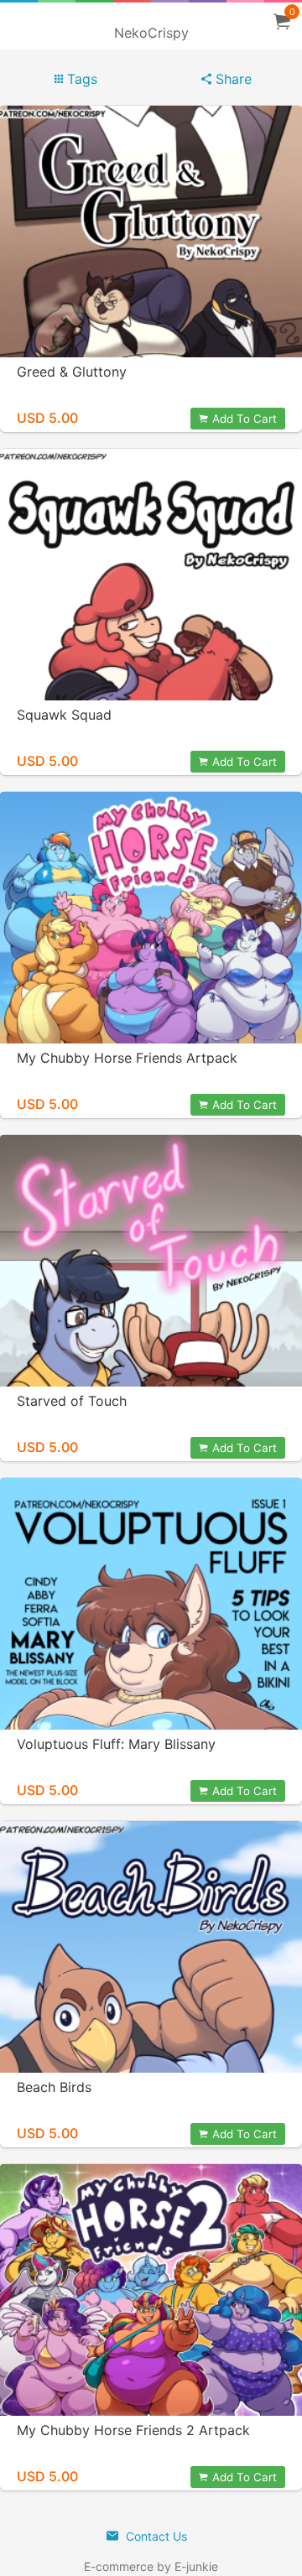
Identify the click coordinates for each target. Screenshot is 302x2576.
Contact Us (155, 2536)
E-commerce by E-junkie (151, 2566)
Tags (80, 79)
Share (232, 79)
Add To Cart (245, 419)
